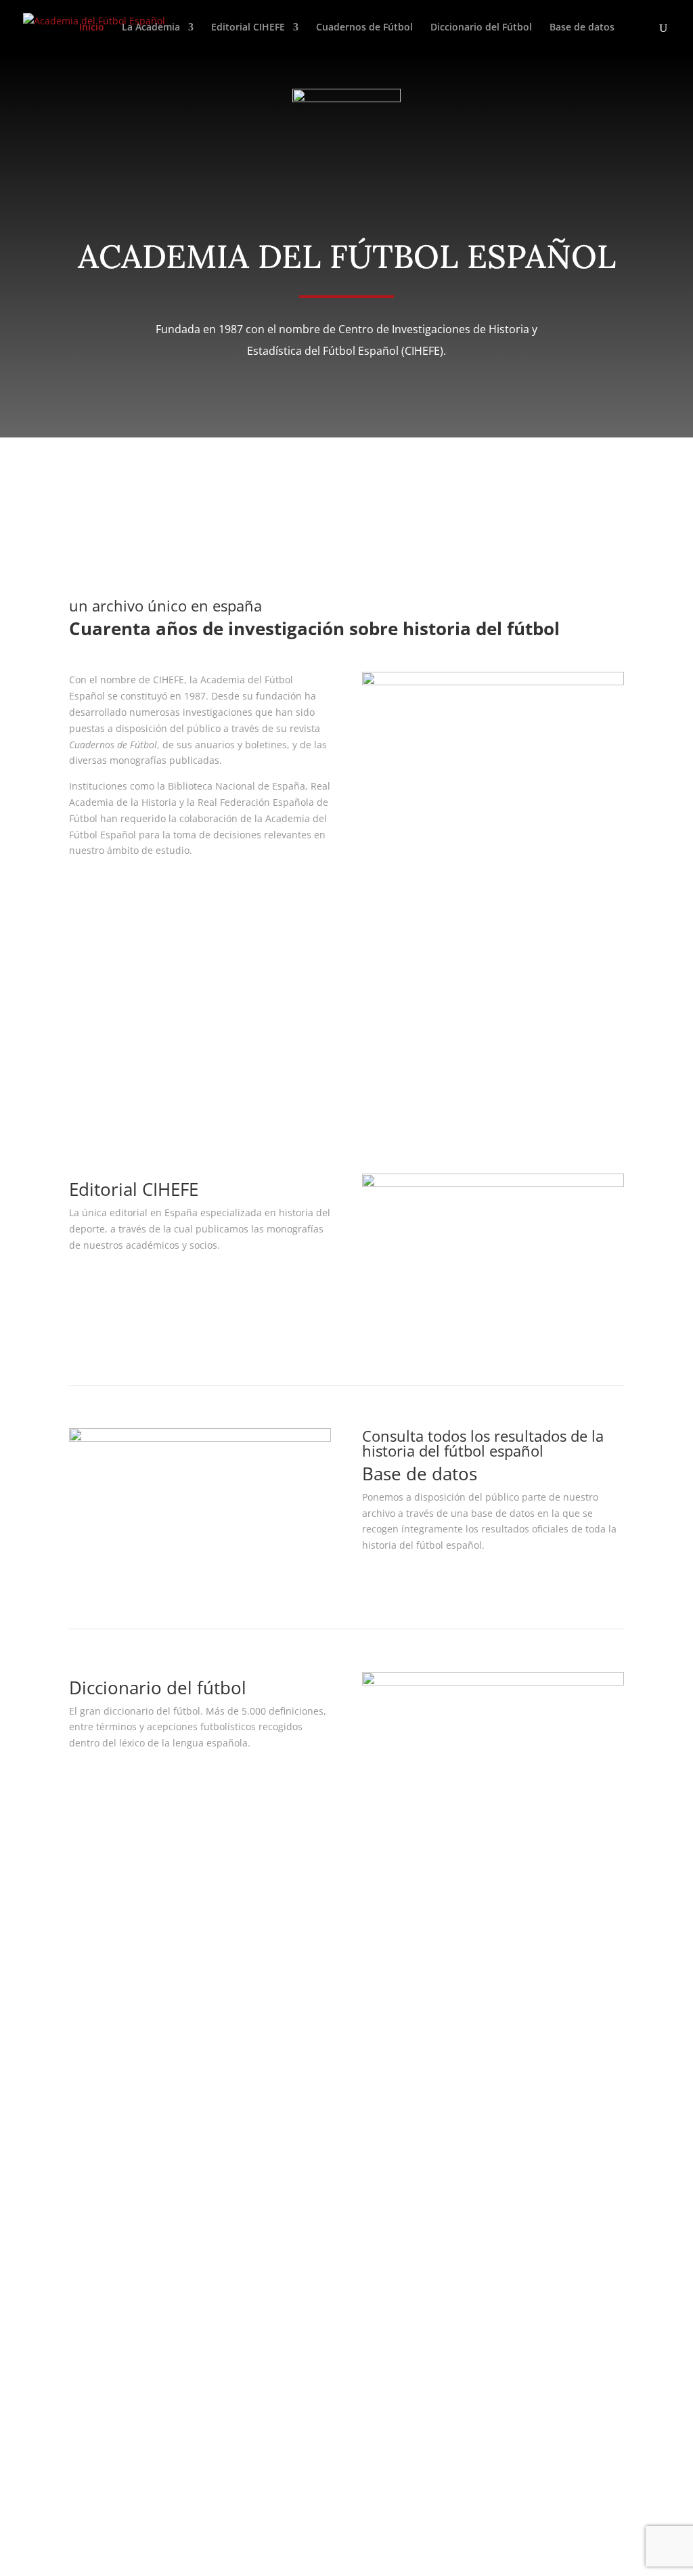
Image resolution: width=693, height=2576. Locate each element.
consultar (406, 1580)
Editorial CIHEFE (248, 28)
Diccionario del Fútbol (481, 28)
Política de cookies (305, 2000)
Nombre (88, 2086)
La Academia (151, 28)
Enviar (103, 2469)
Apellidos (90, 2112)
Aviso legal (288, 1936)
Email (82, 2138)
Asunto (85, 2163)
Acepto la (210, 2444)
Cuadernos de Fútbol (364, 28)
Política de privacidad (313, 1952)
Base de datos (582, 28)
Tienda (475, 1968)
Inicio (92, 28)
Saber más (117, 885)
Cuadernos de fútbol (148, 1078)
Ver (94, 1280)
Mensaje (88, 2209)
